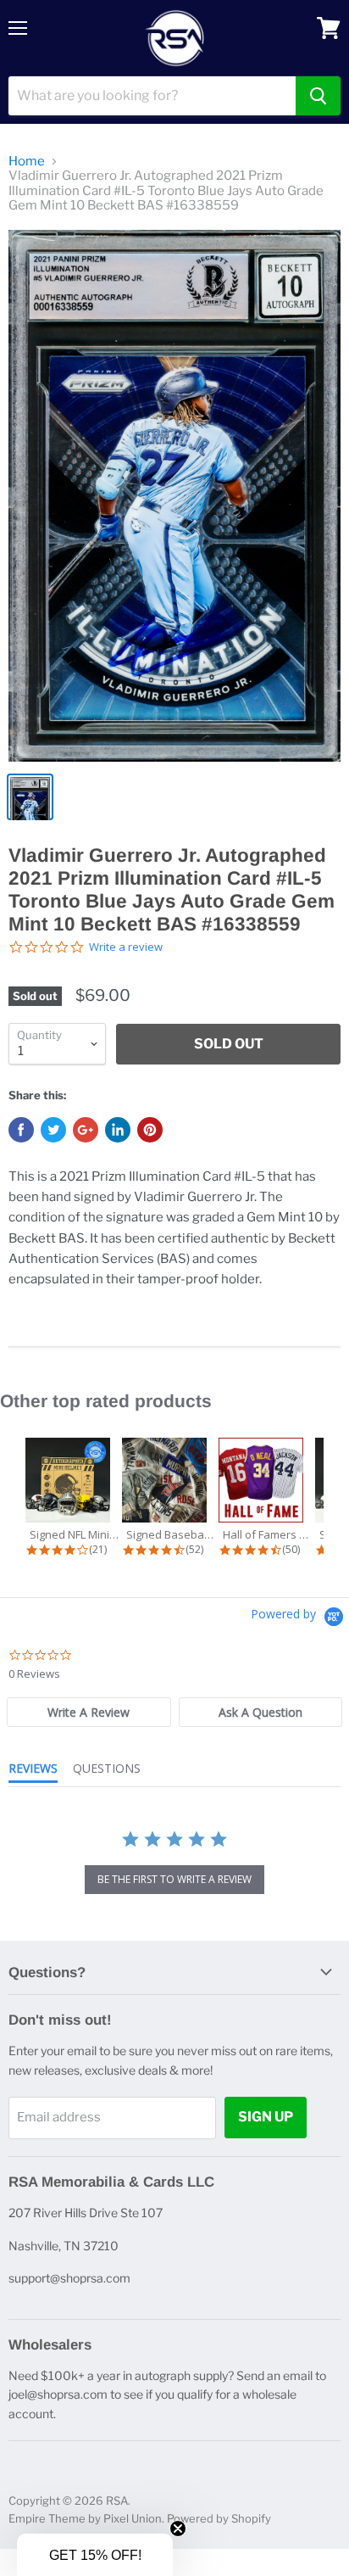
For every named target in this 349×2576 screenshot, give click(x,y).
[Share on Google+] (86, 1130)
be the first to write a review (174, 1879)
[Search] (318, 96)
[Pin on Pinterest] (150, 1130)
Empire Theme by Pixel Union (85, 2518)
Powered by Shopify (219, 2518)
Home (27, 162)
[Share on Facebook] (21, 1130)
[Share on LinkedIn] (118, 1130)
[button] (95, 2555)
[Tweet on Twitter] (53, 1130)
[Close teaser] (178, 2529)
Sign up (266, 2117)
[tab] (89, 1712)
